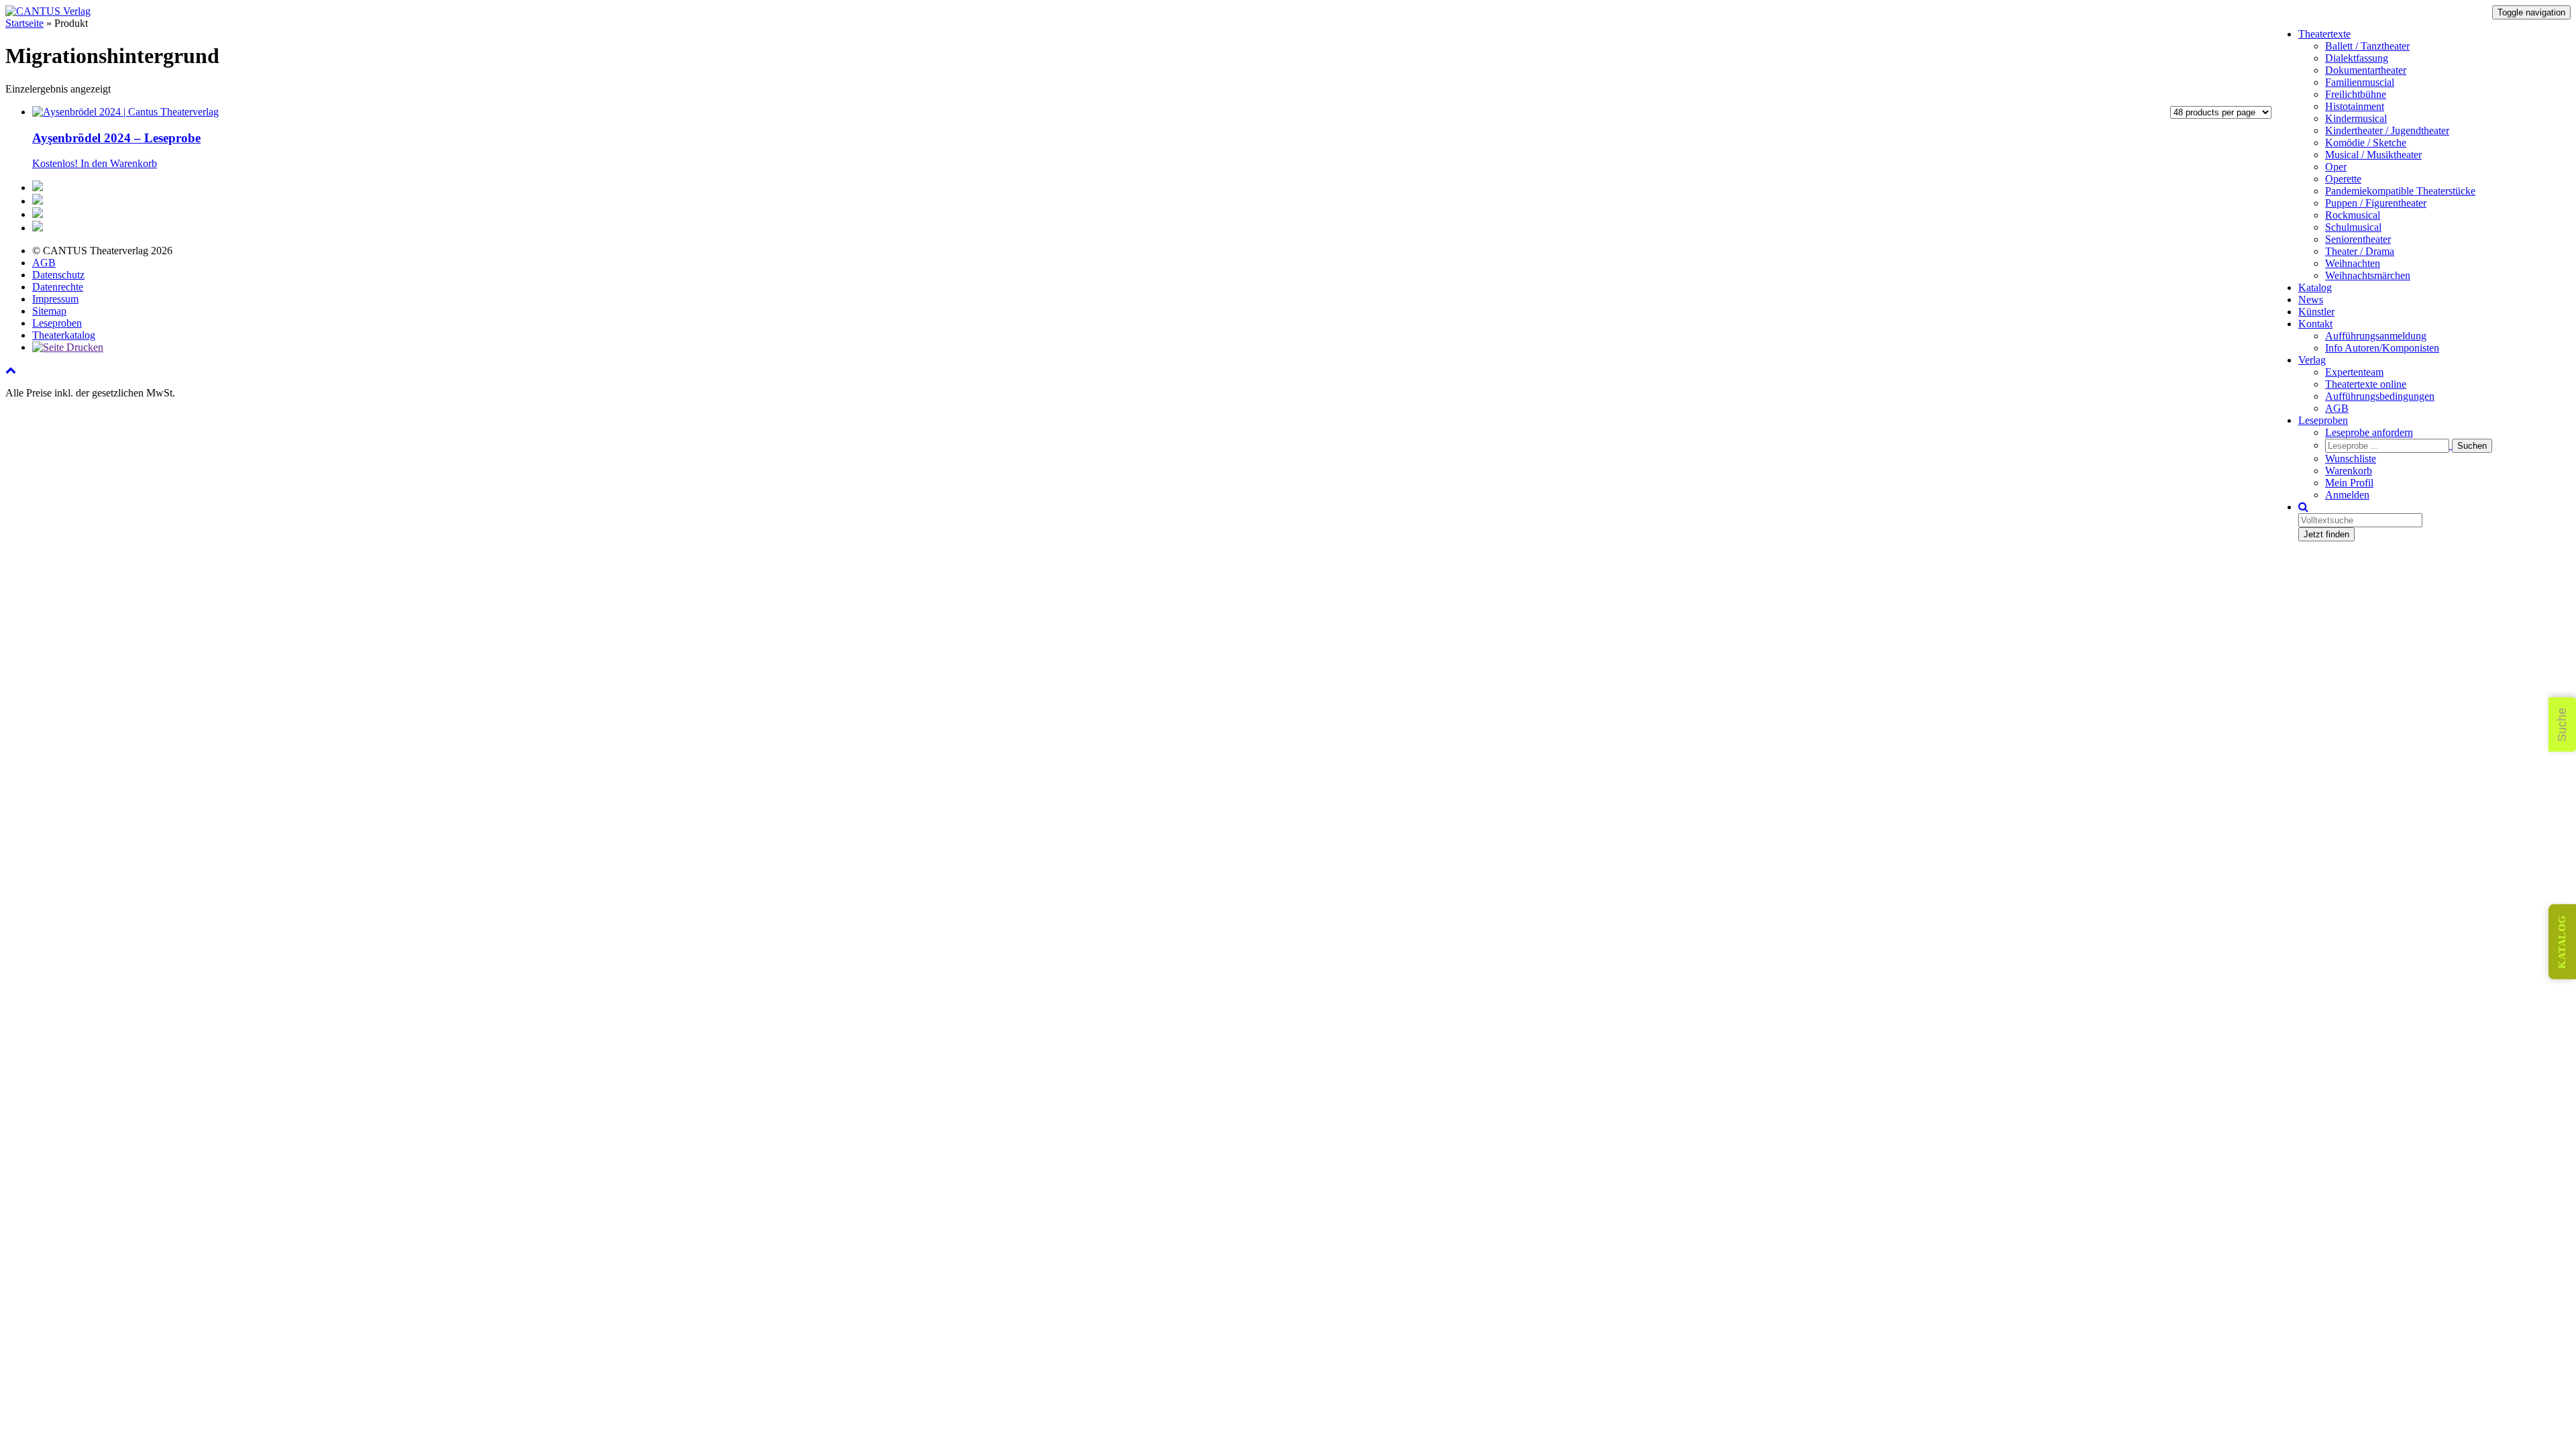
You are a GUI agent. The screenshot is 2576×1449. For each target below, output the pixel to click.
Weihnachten (2353, 263)
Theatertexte (2324, 34)
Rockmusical (2353, 215)
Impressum (55, 299)
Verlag (2312, 360)
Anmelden (2347, 495)
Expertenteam (2354, 372)
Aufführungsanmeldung (2376, 336)
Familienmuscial (2360, 82)
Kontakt (2315, 324)
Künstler (2316, 312)
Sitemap (49, 311)
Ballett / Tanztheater (2367, 46)
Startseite (24, 23)
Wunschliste (2351, 459)
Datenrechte (58, 287)
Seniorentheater (2358, 239)
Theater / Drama (2360, 251)
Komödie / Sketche (2366, 143)
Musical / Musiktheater (2373, 155)
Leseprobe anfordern (2369, 432)
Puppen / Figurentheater (2376, 203)
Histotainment (2355, 106)
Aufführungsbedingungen (2380, 396)
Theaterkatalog (64, 335)
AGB (2337, 408)
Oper (2336, 167)
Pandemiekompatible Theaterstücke (2400, 191)
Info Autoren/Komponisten (2382, 348)
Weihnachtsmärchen (2368, 275)
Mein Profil (2349, 483)
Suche (2562, 725)
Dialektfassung (2357, 58)
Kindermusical (2356, 118)
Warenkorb (2349, 471)
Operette (2343, 179)
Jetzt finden (2326, 534)
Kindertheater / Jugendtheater (2387, 130)
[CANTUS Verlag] (48, 11)
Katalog (2315, 287)
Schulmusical (2353, 227)
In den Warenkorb (119, 163)
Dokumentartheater (2366, 70)
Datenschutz (58, 275)
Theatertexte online (2366, 384)
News (2311, 300)
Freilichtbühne (2356, 94)
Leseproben (2323, 420)
